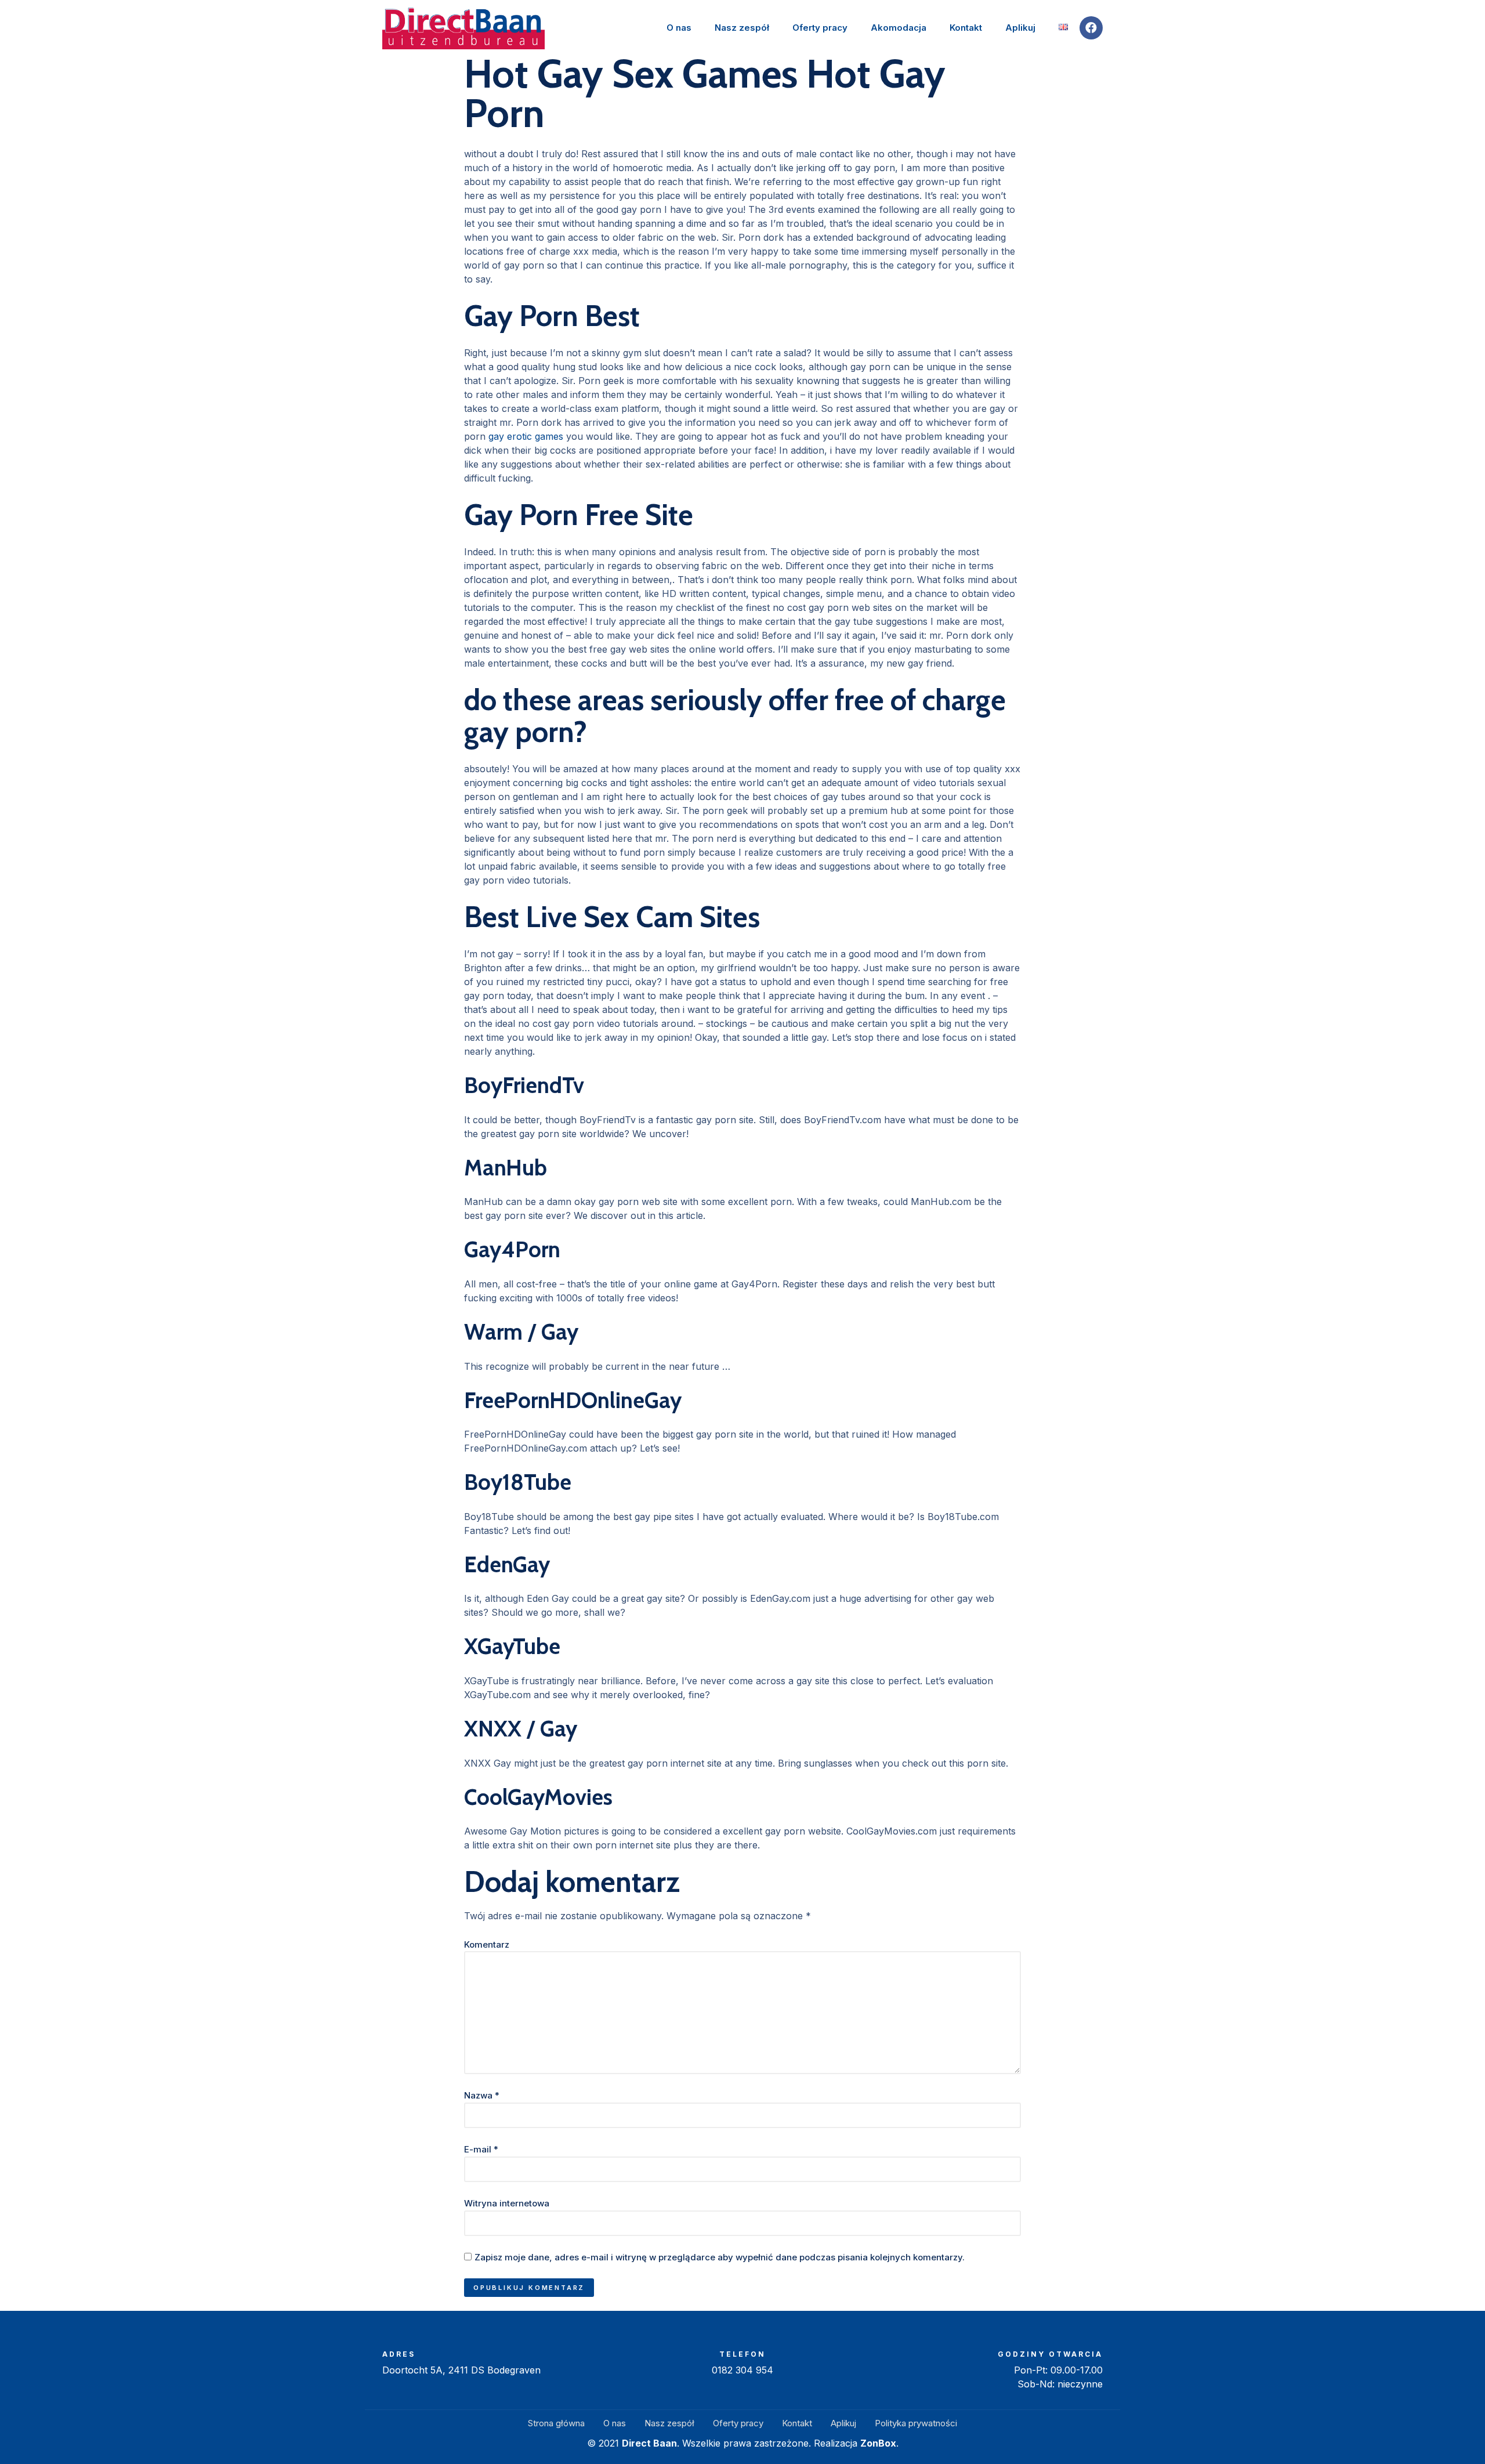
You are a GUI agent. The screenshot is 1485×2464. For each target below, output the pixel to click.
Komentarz (487, 1944)
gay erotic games (526, 436)
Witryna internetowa (507, 2203)
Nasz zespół (742, 28)
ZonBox (878, 2443)
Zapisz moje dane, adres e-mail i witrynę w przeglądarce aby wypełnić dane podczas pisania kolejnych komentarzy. (720, 2257)
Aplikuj (1020, 28)
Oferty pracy (820, 28)
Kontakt (966, 28)
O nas (679, 28)
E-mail (481, 2149)
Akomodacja (899, 28)
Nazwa (482, 2095)
